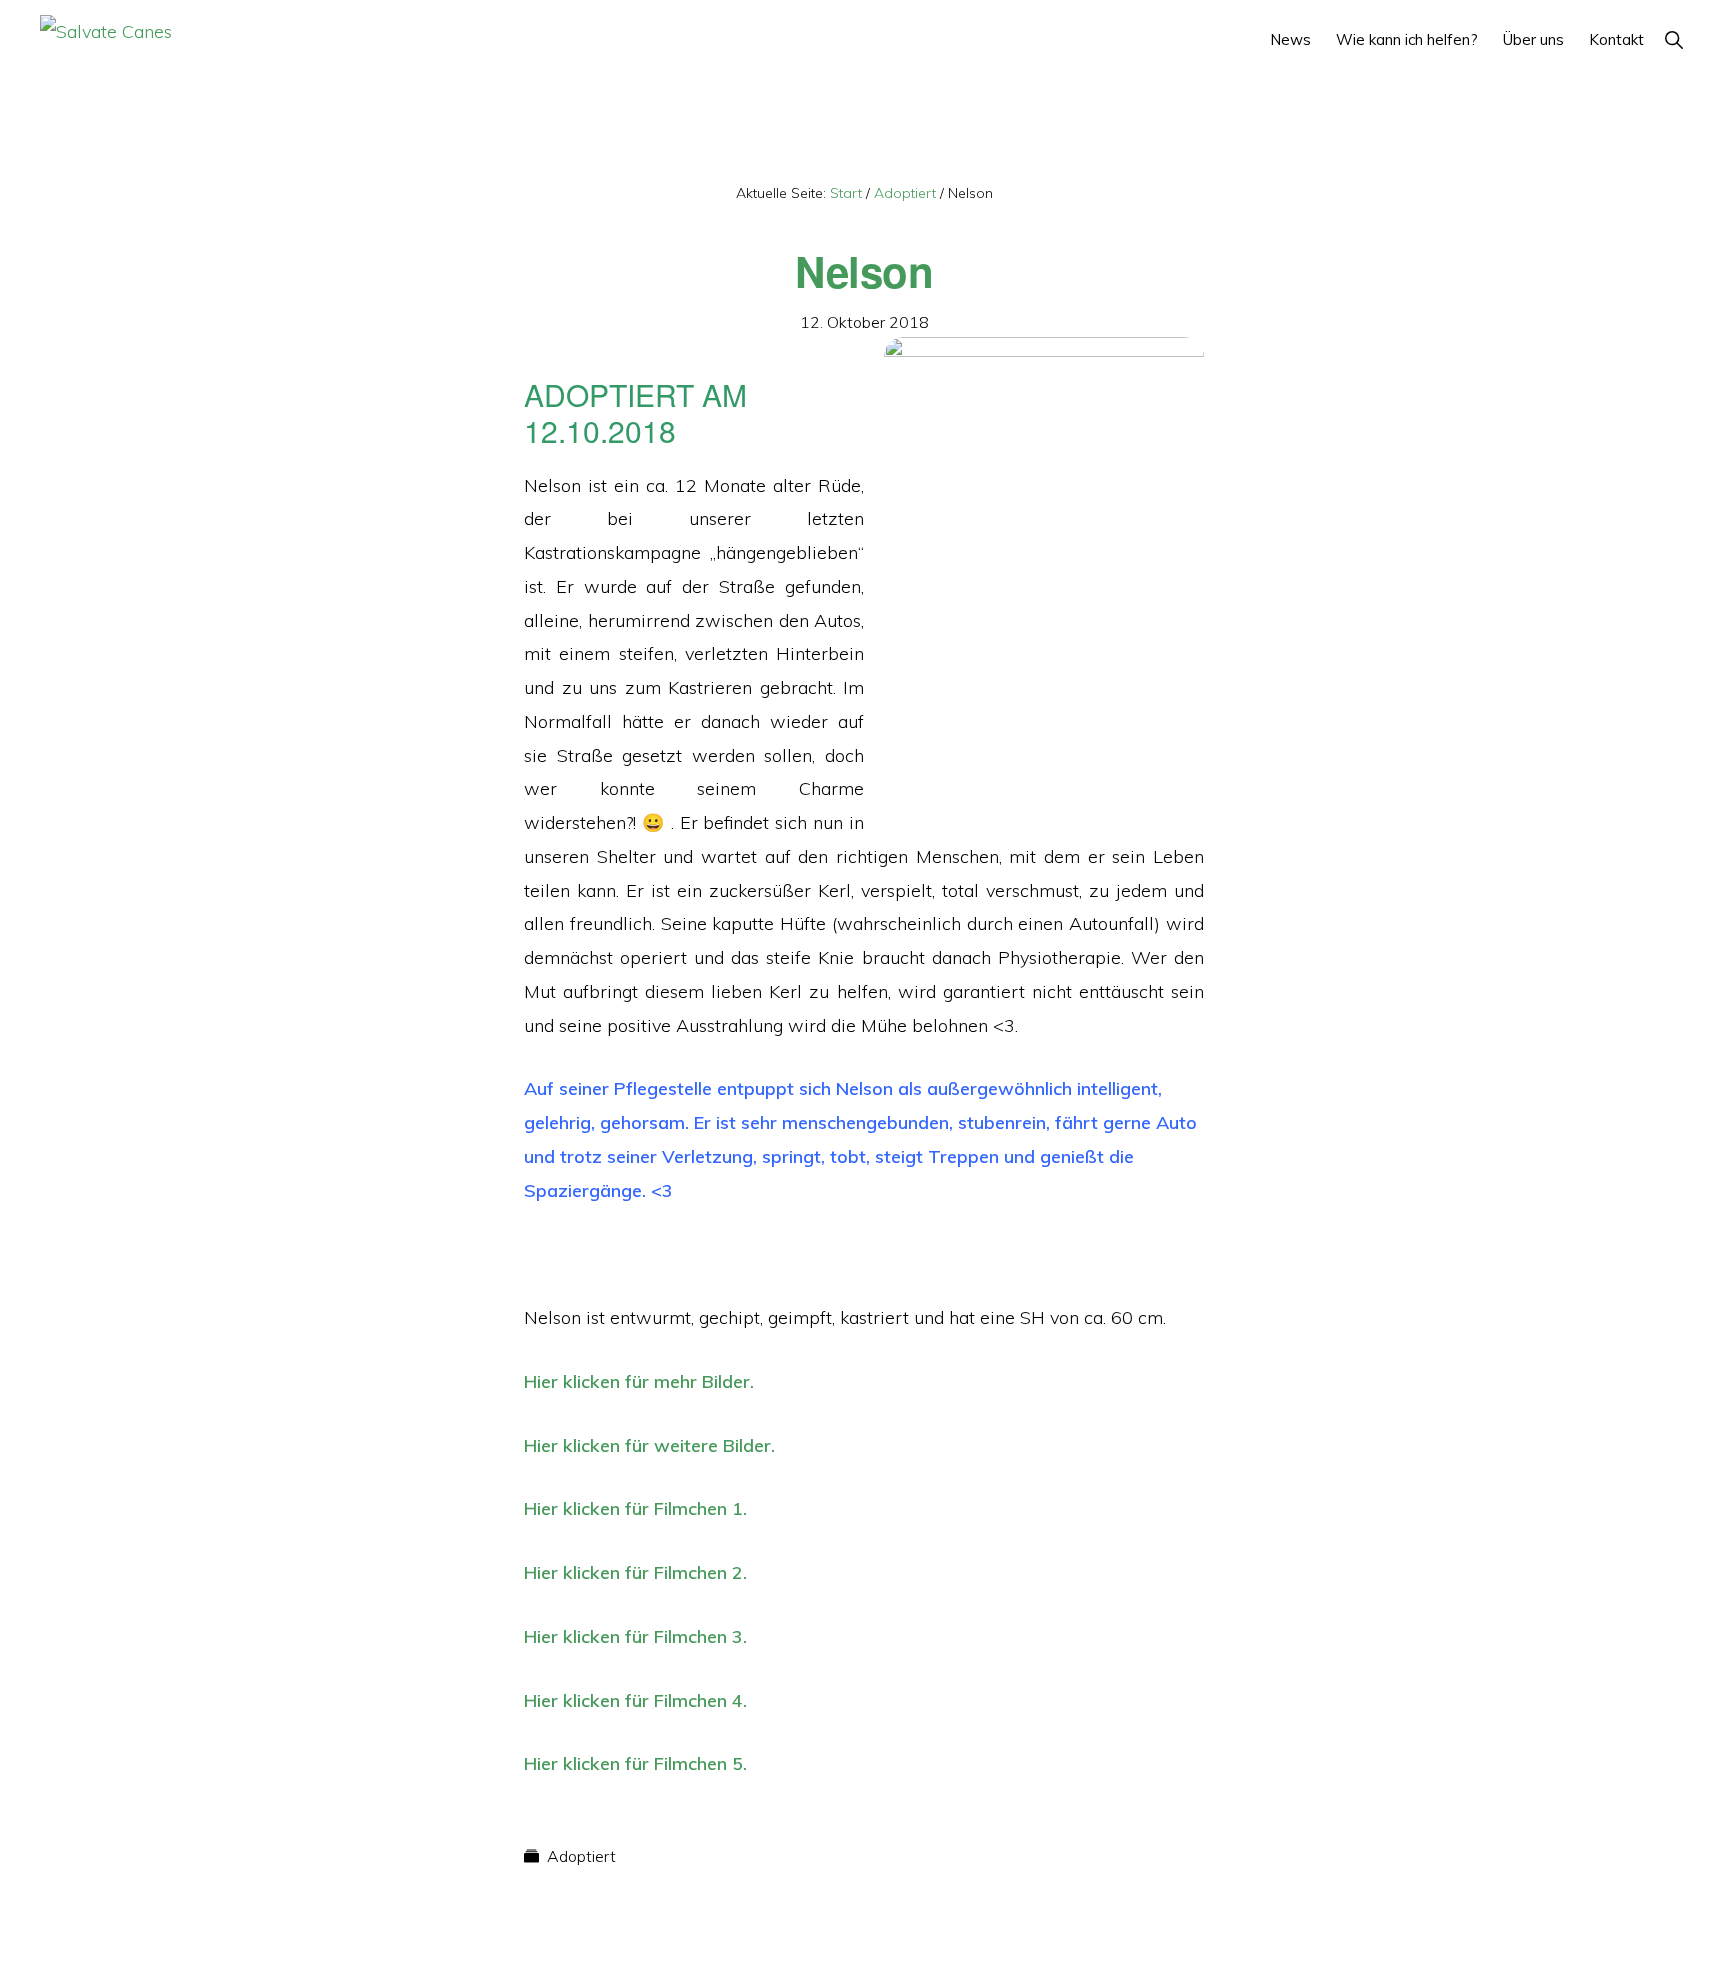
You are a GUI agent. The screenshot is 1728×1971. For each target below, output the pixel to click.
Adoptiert (581, 1856)
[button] (1673, 39)
